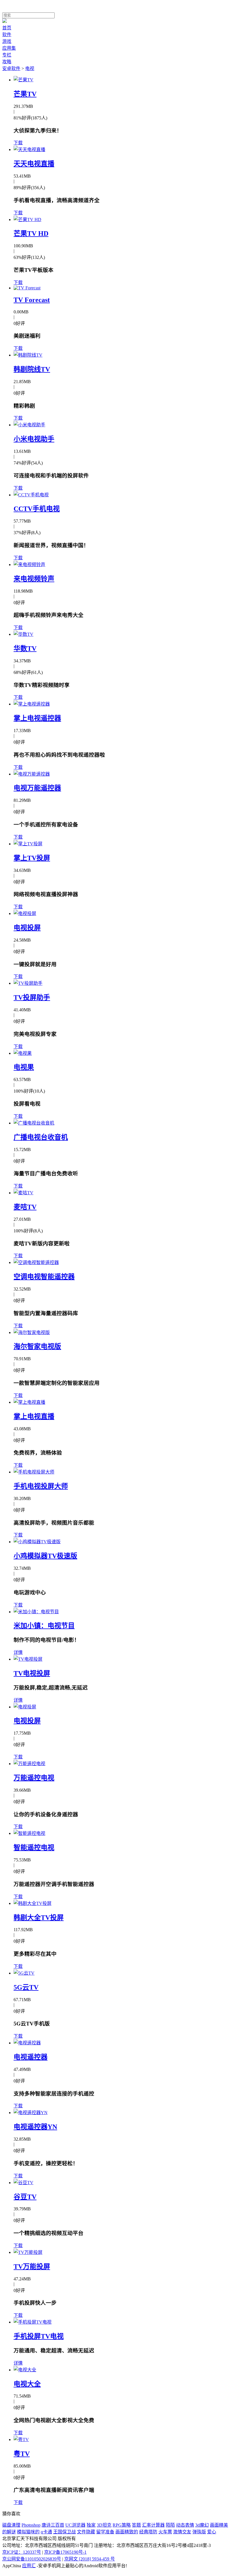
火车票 (165, 2532)
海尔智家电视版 (37, 1346)
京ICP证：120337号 (22, 2552)
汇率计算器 (153, 2525)
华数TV (25, 649)
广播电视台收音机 (41, 1137)
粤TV (22, 2454)
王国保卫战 (65, 2532)
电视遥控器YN (35, 2127)
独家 (91, 2525)
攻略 (7, 62)
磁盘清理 (11, 2525)
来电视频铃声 (34, 579)
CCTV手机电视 (37, 509)
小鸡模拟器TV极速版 (45, 1556)
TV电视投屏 (32, 1673)
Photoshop (31, 2525)
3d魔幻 (202, 2525)
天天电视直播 (34, 164)
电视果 (24, 1067)
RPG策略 (122, 2525)
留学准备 (105, 2532)
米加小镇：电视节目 (44, 1626)
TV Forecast (32, 300)
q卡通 (46, 2532)
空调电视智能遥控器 (44, 1277)
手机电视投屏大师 (41, 1486)
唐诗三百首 (53, 2525)
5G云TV (26, 1987)
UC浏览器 (75, 2525)
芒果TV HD (31, 233)
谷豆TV (25, 2197)
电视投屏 (27, 928)
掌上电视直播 (34, 1416)
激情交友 (182, 2532)
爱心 (212, 2532)
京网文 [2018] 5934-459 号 (90, 2559)
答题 (136, 2525)
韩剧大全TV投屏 (39, 1918)
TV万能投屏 (32, 2267)
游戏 (7, 41)
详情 (18, 1652)
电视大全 (27, 2384)
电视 (30, 68)
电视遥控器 (31, 2057)
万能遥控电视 (34, 1778)
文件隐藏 (86, 2532)
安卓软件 (11, 68)
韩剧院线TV (32, 369)
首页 (7, 28)
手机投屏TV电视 (39, 2336)
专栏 (7, 55)
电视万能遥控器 (37, 788)
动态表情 (185, 2525)
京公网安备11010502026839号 (32, 2559)
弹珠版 (199, 2532)
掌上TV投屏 (32, 858)
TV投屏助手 (32, 997)
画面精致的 (127, 2532)
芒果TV (25, 94)
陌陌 (170, 2525)
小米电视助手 (34, 439)
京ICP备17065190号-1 (65, 2552)
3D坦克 (104, 2525)
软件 (7, 35)
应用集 (9, 48)
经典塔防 (148, 2532)
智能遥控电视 (34, 1848)
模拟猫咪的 (28, 2532)
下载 (18, 143)
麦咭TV (25, 1207)
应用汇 (29, 2566)
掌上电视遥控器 (37, 718)
